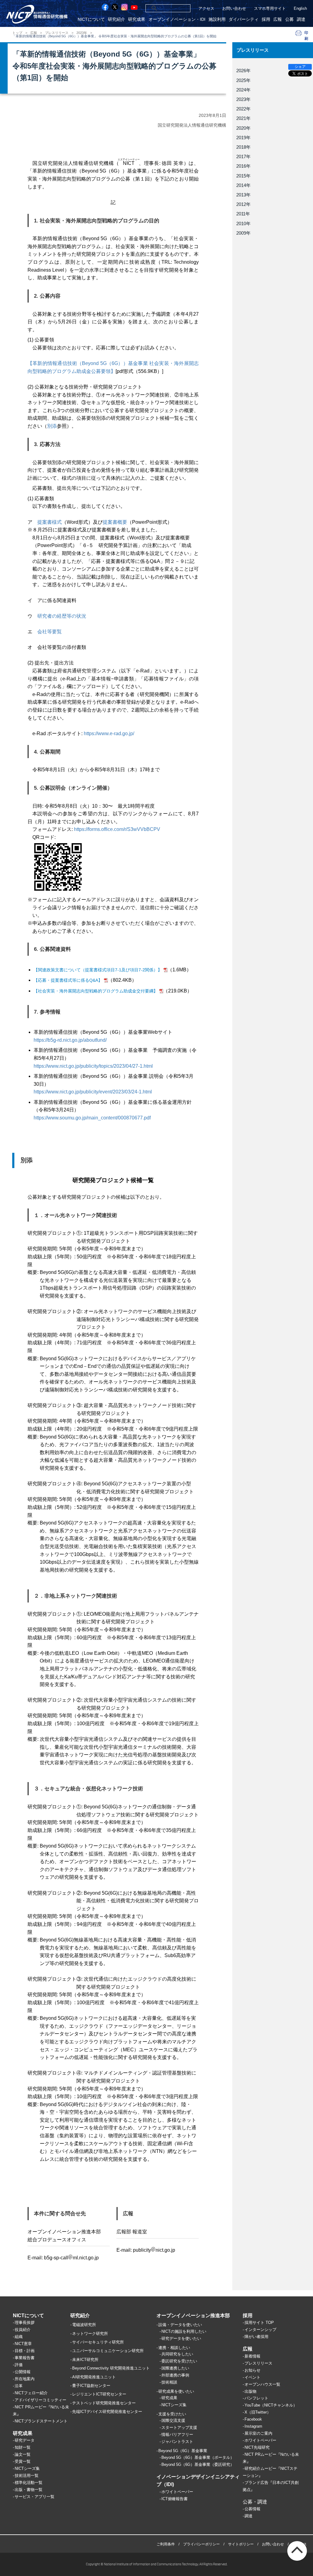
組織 (19, 2337)
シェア (300, 67)
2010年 (243, 223)
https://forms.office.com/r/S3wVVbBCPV (117, 829)
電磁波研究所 (84, 2325)
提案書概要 (115, 522)
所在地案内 (25, 2379)
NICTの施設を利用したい (184, 2331)
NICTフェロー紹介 (31, 2393)
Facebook (253, 2419)
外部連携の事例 (175, 2375)
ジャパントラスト (177, 2442)
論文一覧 (23, 2454)
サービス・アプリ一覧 (35, 2497)
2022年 (243, 109)
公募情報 (252, 2509)
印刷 (307, 35)
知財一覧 (23, 2447)
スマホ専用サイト (270, 8)
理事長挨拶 (25, 2323)
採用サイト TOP (259, 2323)
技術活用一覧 (27, 2475)
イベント (252, 2377)
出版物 (250, 2391)
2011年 (243, 214)
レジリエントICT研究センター (99, 2394)
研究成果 (137, 19)
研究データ (25, 2440)
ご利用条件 (166, 2544)
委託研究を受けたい (179, 2361)
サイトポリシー (241, 2544)
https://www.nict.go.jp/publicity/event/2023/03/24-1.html (93, 1092)
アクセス (206, 8)
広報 (278, 19)
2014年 (243, 185)
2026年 (243, 71)
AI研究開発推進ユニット (94, 2377)
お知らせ (252, 2370)
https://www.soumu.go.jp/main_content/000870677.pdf (92, 1118)
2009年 (243, 233)
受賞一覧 (23, 2461)
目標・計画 (25, 2351)
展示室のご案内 (258, 2433)
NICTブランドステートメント (41, 2421)
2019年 (243, 138)
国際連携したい (175, 2368)
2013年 (243, 195)
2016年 (243, 166)
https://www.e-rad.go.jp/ (109, 733)
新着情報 (252, 2356)
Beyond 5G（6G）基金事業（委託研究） (198, 2464)
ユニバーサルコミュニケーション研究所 (108, 2351)
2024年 (243, 90)
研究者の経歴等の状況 (62, 616)
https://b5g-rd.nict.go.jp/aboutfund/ (70, 1040)
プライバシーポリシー (201, 2544)
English (300, 8)
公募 (289, 19)
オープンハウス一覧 (262, 2384)
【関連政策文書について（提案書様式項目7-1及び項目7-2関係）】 (98, 970)
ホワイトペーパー (177, 2492)
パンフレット (256, 2398)
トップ (17, 33)
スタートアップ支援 (179, 2427)
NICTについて (91, 19)
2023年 (82, 33)
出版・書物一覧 (29, 2490)
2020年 (243, 128)
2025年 (243, 80)
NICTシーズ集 (27, 2468)
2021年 (243, 118)
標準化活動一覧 (29, 2483)
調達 (301, 19)
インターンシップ (260, 2330)
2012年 (243, 204)
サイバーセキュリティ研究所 (98, 2342)
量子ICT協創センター (91, 2386)
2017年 (243, 156)
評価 (19, 2365)
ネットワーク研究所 (90, 2334)
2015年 (243, 176)
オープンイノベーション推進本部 (193, 2315)
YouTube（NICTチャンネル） (271, 2405)
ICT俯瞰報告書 (175, 2499)
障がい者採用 (256, 2337)
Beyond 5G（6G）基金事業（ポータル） (198, 2457)
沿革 (19, 2386)
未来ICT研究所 (85, 2360)
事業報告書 (25, 2358)
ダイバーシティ (244, 19)
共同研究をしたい (177, 2354)
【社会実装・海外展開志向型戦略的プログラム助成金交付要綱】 (96, 991)
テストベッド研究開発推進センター (104, 2403)
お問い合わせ (234, 8)
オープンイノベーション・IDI (177, 19)
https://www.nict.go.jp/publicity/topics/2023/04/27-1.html (93, 1066)
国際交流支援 (173, 2420)
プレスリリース (57, 33)
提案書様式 (50, 522)
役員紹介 (23, 2330)
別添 (52, 426)
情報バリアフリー (177, 2435)
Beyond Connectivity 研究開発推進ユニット (111, 2368)
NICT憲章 (23, 2344)
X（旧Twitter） (258, 2412)
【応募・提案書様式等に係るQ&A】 (68, 980)
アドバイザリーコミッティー (41, 2400)
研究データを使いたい (181, 2338)
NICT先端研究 (257, 2447)
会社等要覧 (50, 632)
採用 (266, 19)
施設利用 (217, 19)
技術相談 (169, 2382)
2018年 (243, 147)
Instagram (253, 2426)
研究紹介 (116, 19)
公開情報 (23, 2372)
